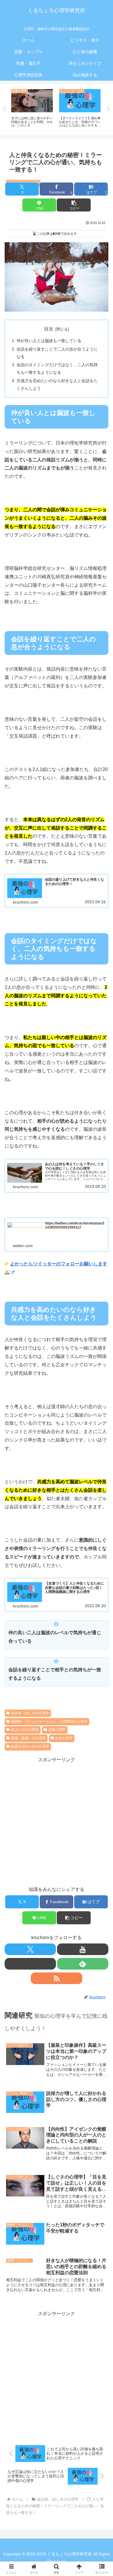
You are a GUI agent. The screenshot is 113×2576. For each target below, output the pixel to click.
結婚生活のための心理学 (30, 1746)
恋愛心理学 (57, 1730)
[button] (74, 205)
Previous (4, 109)
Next (109, 109)
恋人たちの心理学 (25, 1730)
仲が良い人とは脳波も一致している (49, 341)
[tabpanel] (32, 108)
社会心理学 (64, 1738)
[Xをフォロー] (30, 1949)
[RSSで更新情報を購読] (56, 1978)
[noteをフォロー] (30, 1964)
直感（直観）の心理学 (28, 1738)
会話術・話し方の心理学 (30, 1713)
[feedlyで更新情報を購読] (83, 1964)
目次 (49, 329)
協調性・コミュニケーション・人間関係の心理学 (49, 1721)
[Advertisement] (57, 1821)
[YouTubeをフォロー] (83, 1949)
